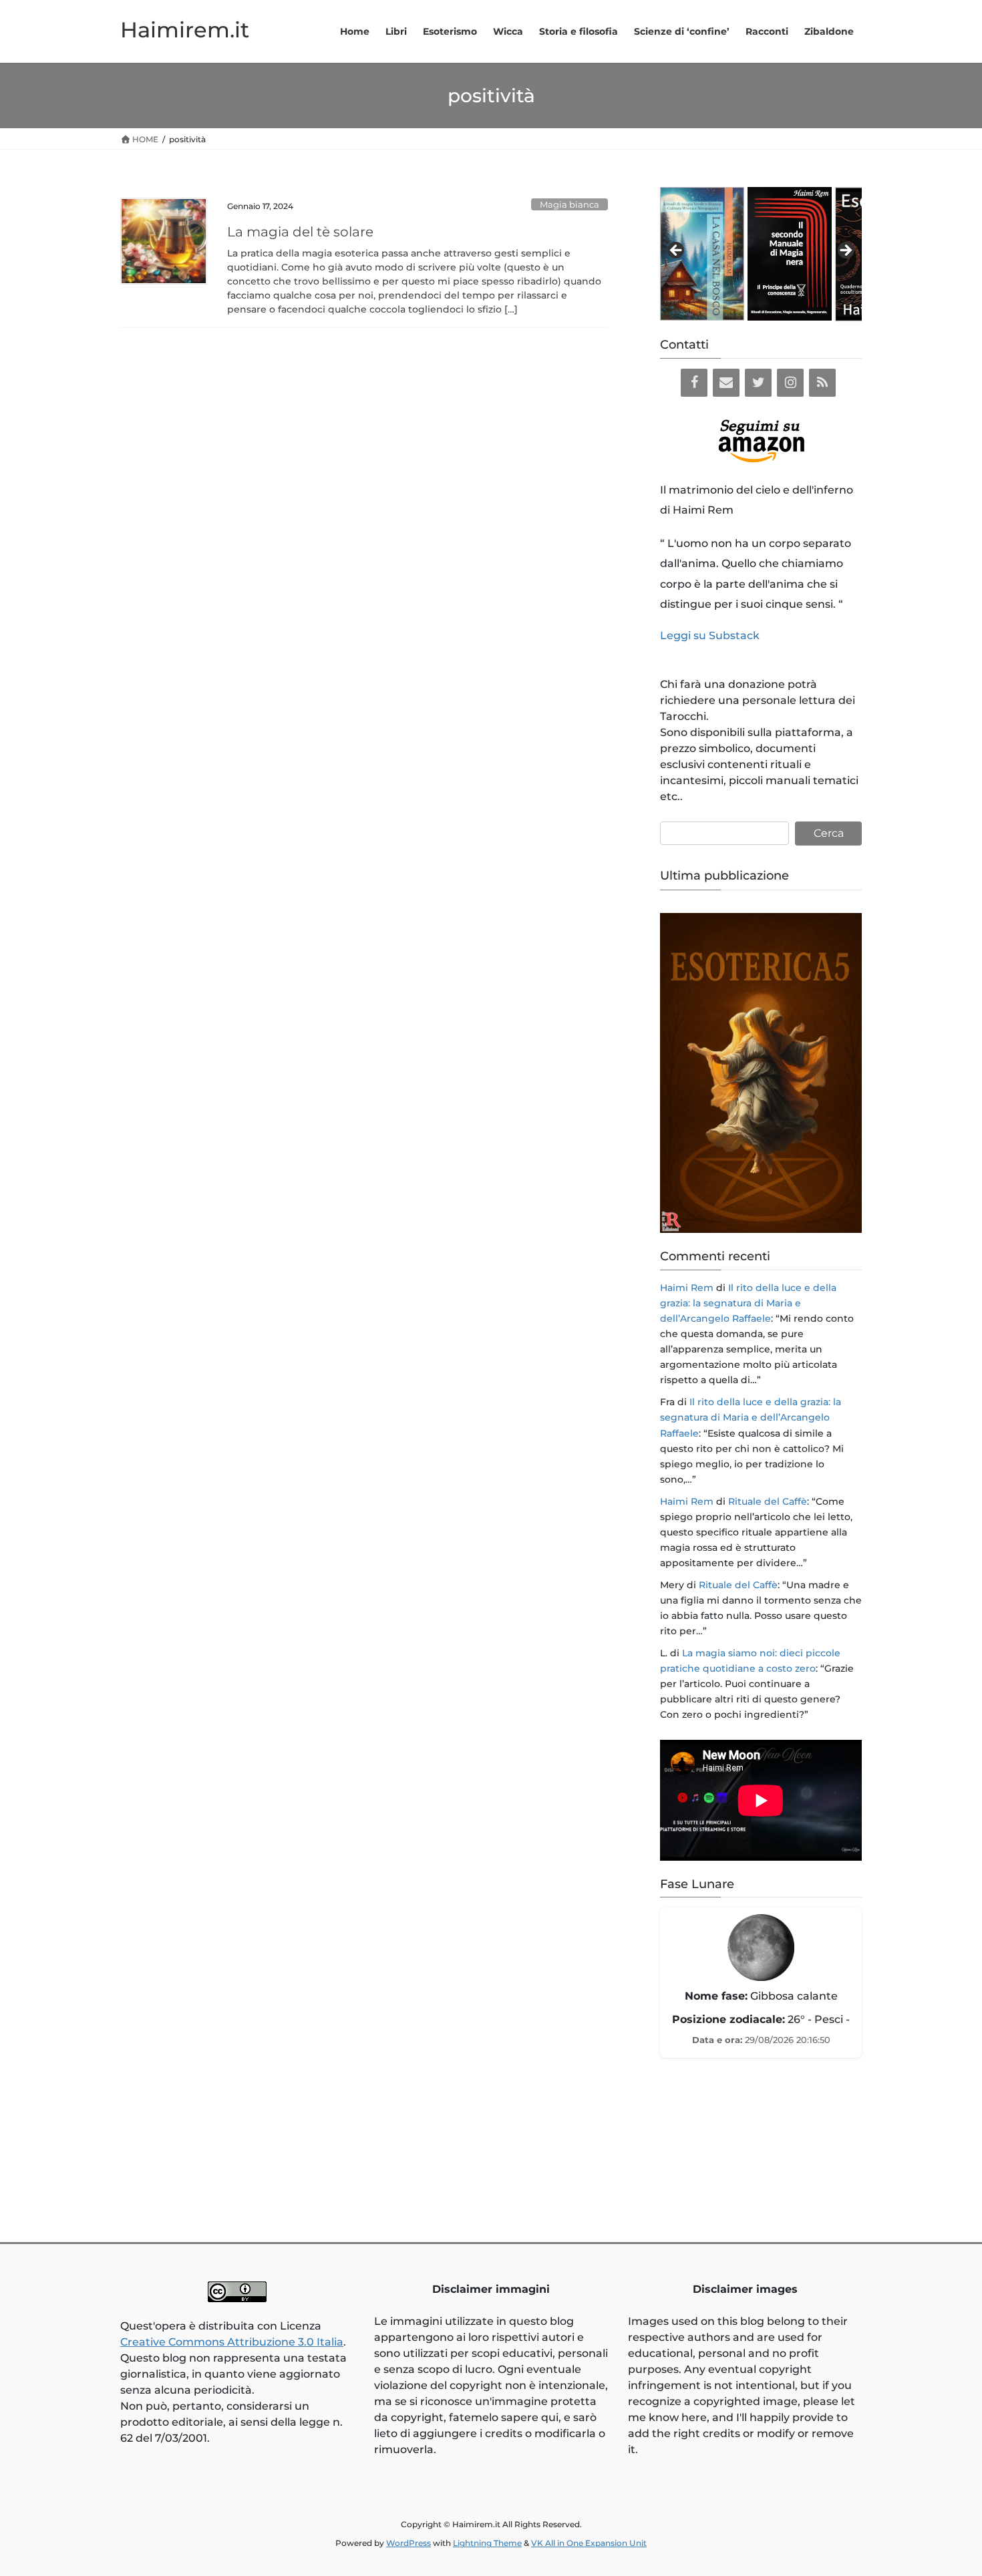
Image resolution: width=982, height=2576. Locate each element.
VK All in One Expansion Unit (589, 2543)
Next (845, 251)
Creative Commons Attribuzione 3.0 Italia (232, 2342)
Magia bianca (569, 205)
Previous (677, 251)
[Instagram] (790, 383)
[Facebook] (694, 383)
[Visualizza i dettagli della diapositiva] (702, 254)
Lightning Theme (487, 2543)
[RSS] (822, 383)
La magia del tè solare (300, 232)
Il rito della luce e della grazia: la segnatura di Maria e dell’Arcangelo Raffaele (748, 1303)
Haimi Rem (687, 1288)
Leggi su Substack (710, 635)
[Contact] (726, 383)
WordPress (408, 2543)
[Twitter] (758, 383)
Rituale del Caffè (768, 1501)
